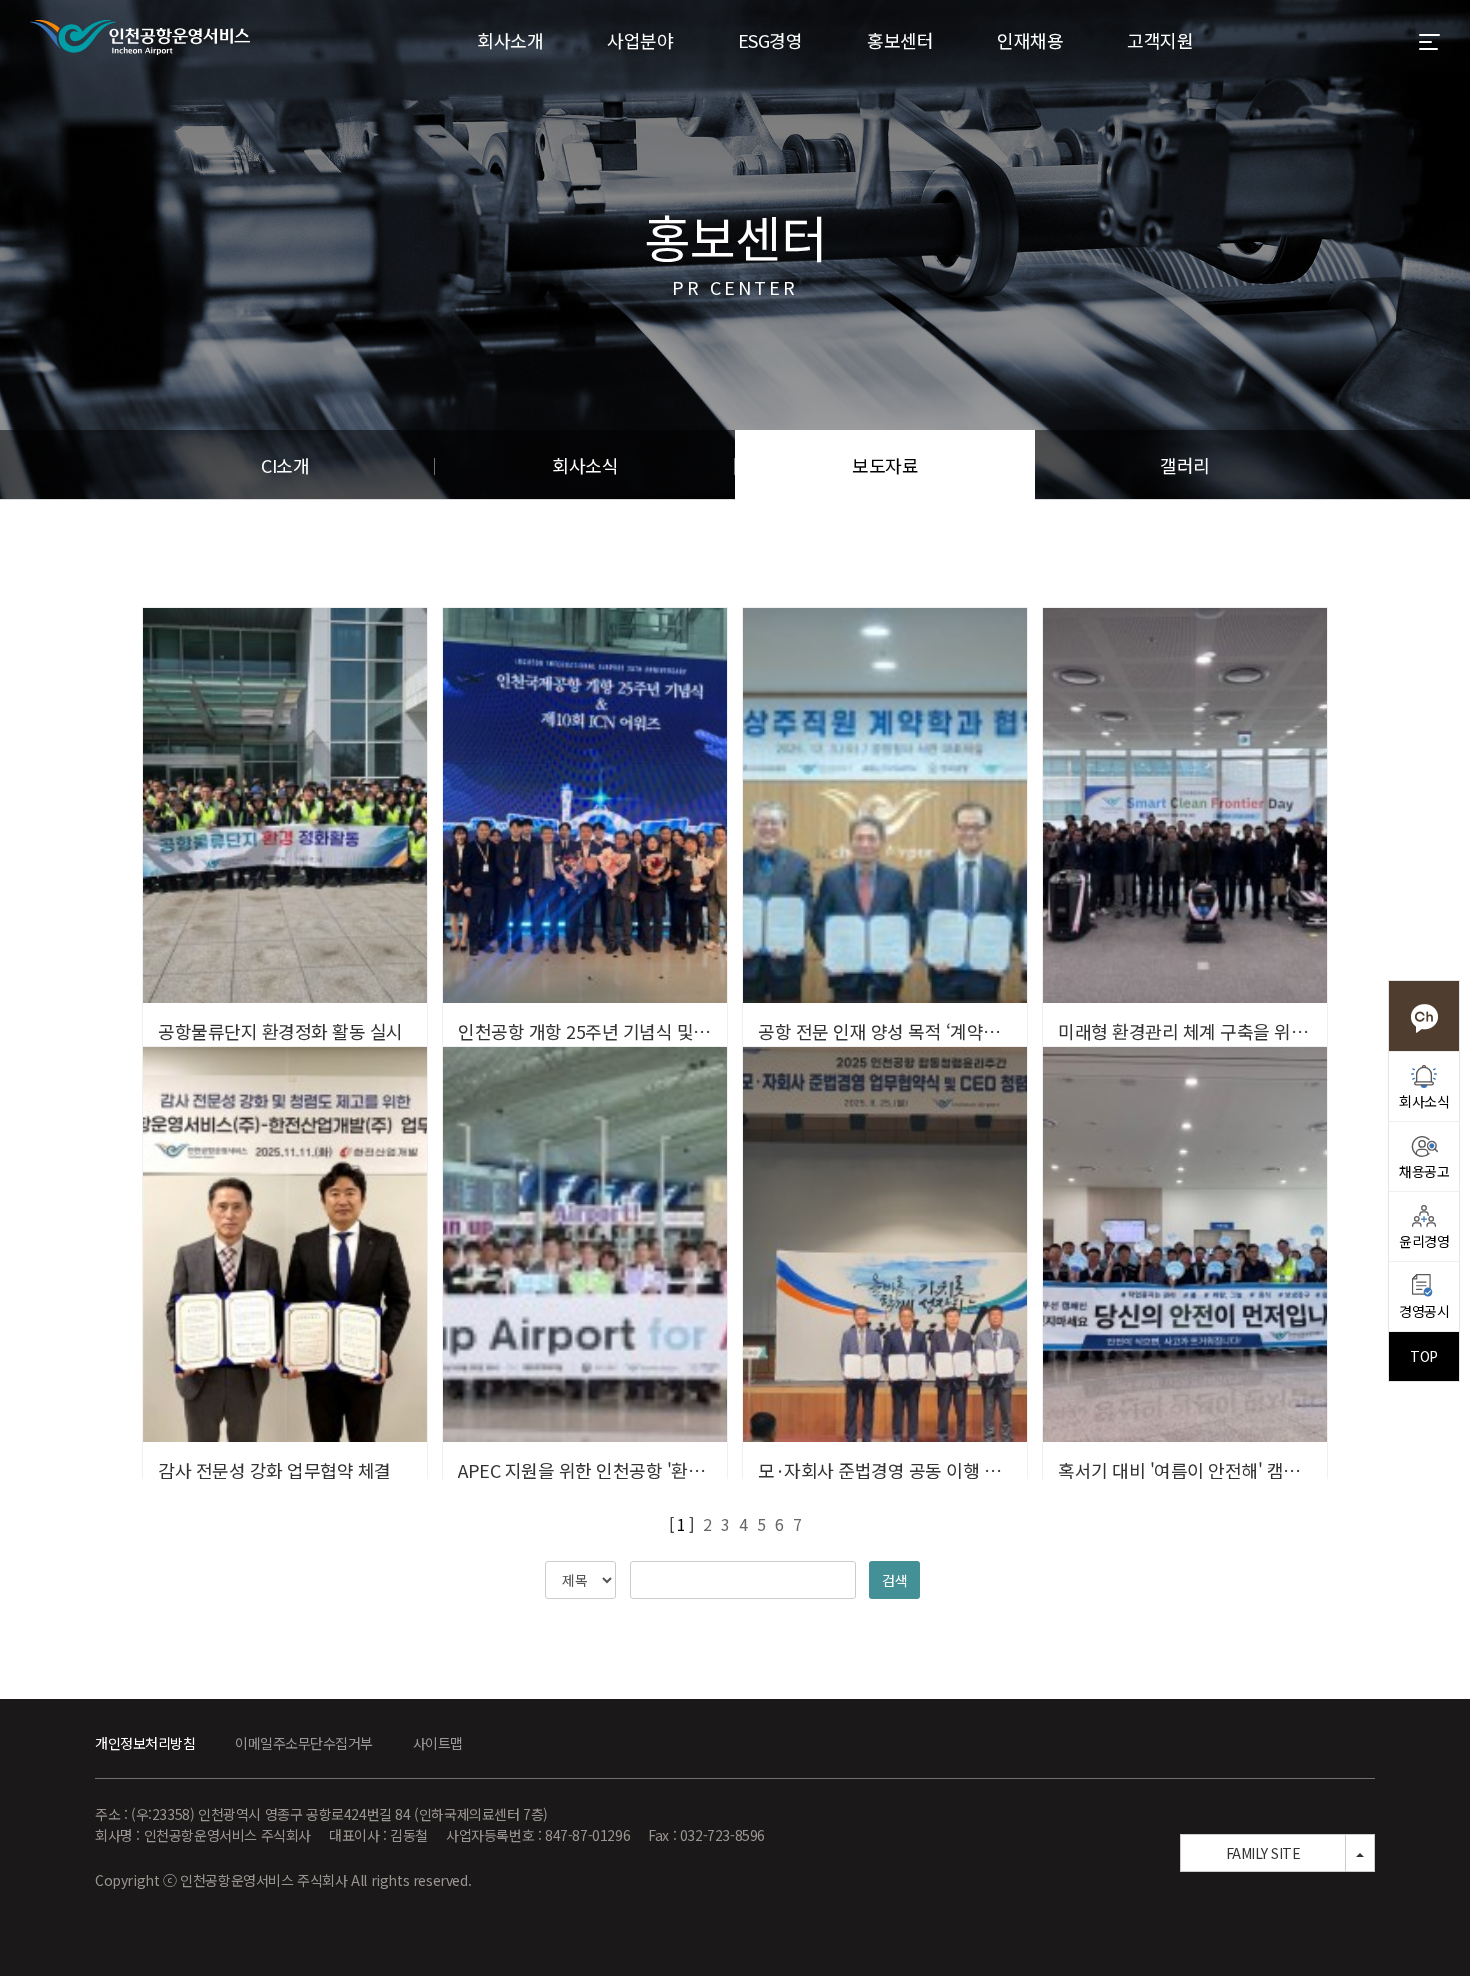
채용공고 (1424, 1171)
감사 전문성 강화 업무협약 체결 (274, 1470)
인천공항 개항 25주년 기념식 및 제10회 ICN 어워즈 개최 (665, 1031)
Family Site (1263, 1853)
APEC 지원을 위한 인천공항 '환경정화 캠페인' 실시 (645, 1470)
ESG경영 (770, 40)
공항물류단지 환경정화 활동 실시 (280, 1031)
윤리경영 (1424, 1241)
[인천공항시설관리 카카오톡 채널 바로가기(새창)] (1424, 1016)
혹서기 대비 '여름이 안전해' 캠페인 (1187, 1470)
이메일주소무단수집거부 (304, 1743)
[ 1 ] (681, 1524)
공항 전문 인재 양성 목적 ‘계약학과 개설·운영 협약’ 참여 (967, 1031)
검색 (894, 1580)
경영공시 (1424, 1311)
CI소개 (285, 465)
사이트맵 (438, 1743)
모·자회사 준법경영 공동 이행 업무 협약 (906, 1470)
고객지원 (1160, 40)
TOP (1424, 1356)
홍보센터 (900, 40)
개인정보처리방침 (145, 1743)
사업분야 (640, 40)
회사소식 (585, 465)
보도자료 (885, 465)
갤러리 (1185, 465)
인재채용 (1030, 40)
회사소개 (510, 40)
